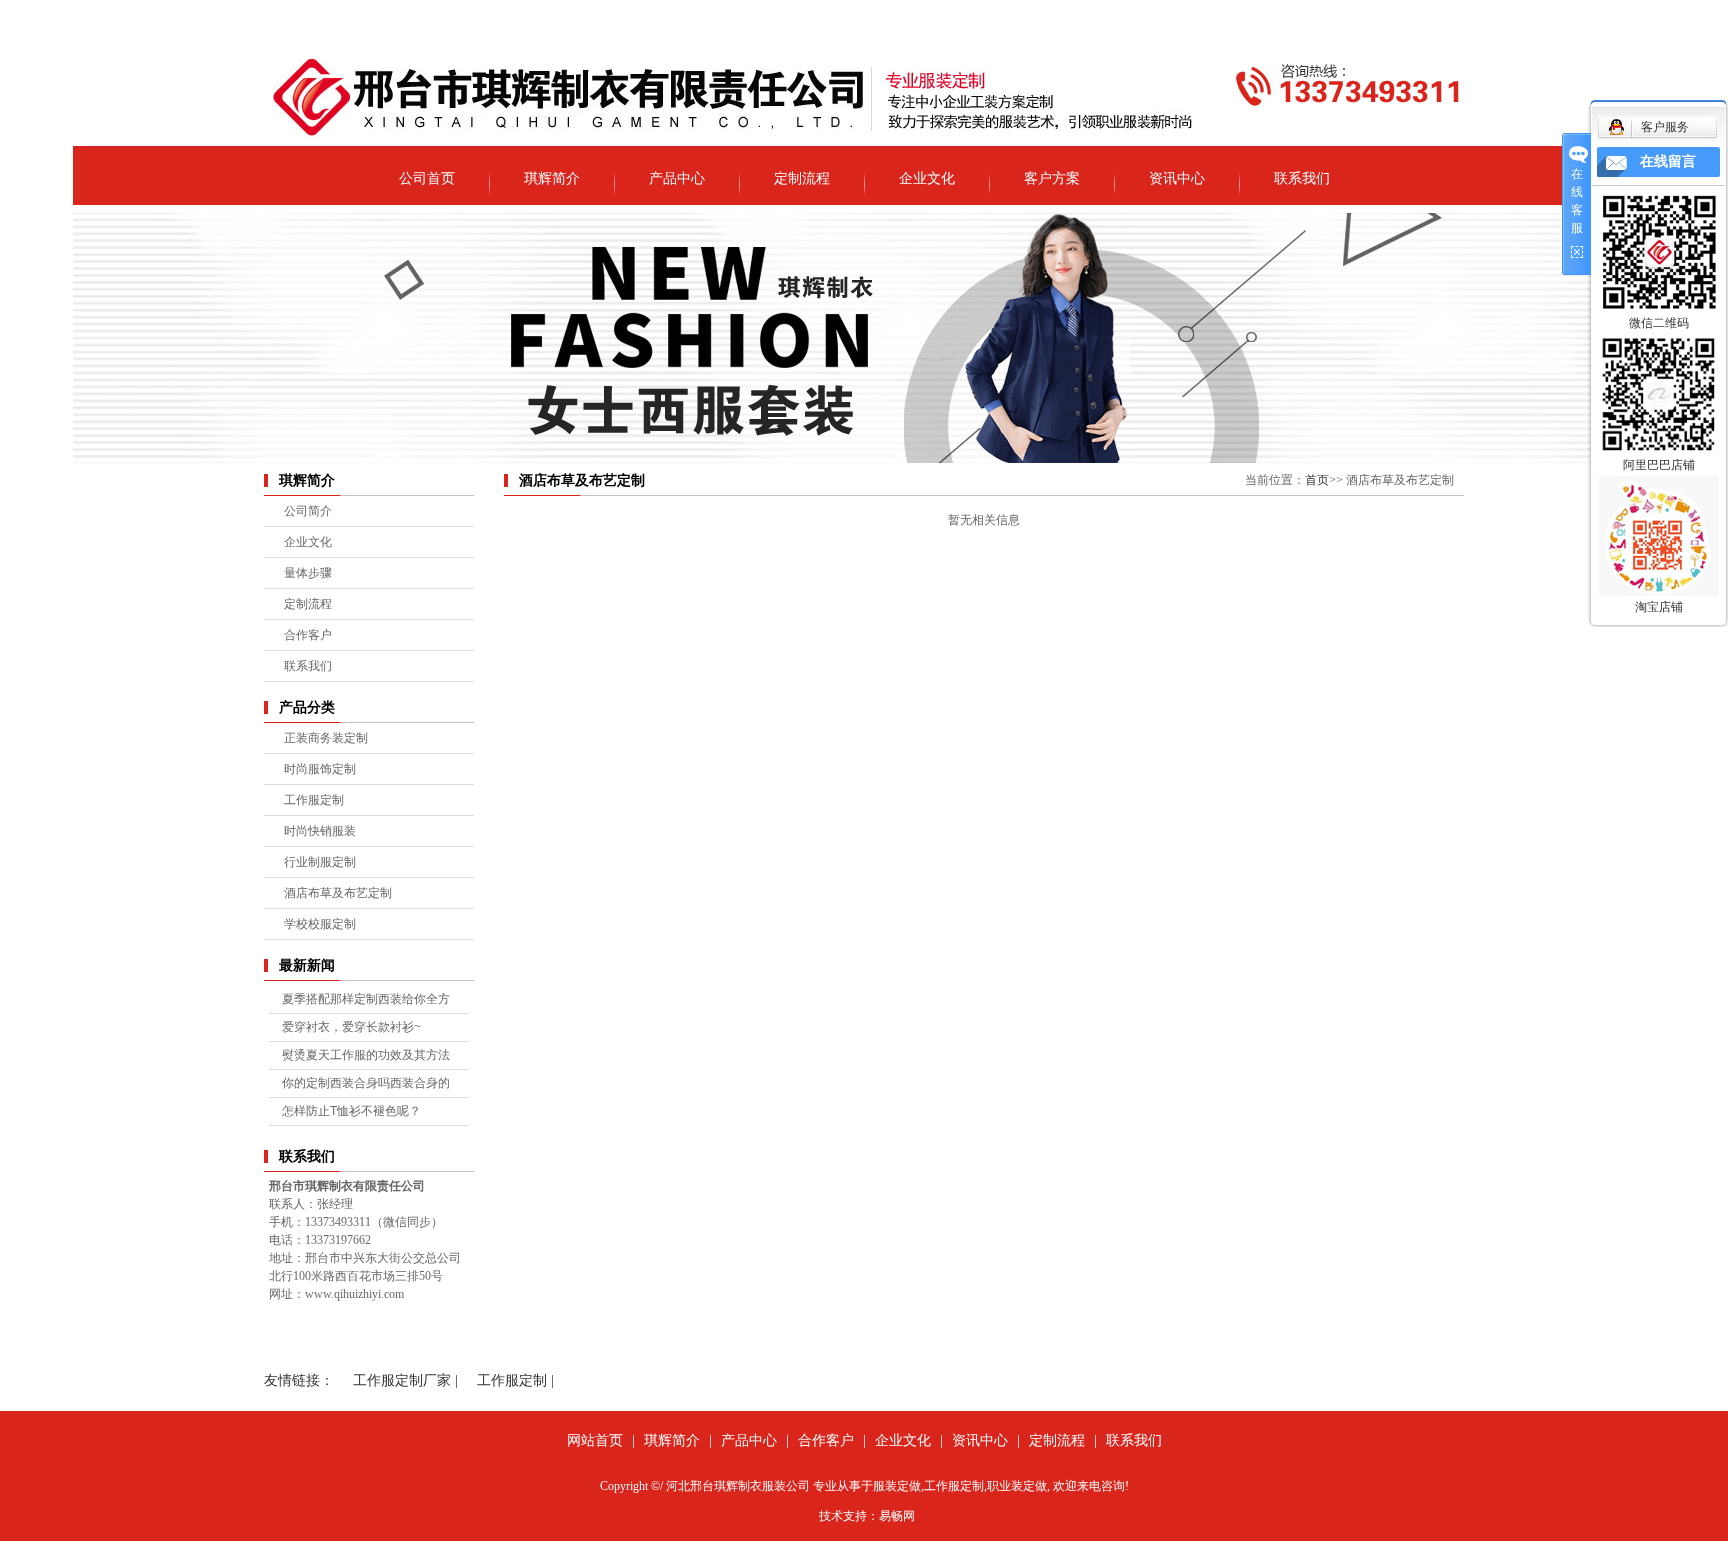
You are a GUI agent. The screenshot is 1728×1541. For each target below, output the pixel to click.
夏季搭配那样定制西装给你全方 (366, 999)
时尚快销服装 (320, 831)
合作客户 (308, 635)
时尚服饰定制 (320, 769)
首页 (1317, 480)
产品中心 (677, 178)
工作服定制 (314, 800)
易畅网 (897, 1516)
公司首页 (427, 178)
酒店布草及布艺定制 (338, 893)
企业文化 (927, 178)
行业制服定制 (320, 862)
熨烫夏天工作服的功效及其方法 (366, 1055)
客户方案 (1052, 178)
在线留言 (1668, 161)
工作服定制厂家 (402, 1380)
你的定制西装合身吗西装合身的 (366, 1083)
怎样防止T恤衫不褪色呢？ (351, 1111)
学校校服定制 (320, 924)
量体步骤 (308, 573)
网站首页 (595, 1440)
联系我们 (1302, 178)
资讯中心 (1177, 178)
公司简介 (308, 511)
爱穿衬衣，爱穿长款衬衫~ (351, 1027)
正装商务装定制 (326, 738)
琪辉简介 (552, 178)
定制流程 (802, 178)
